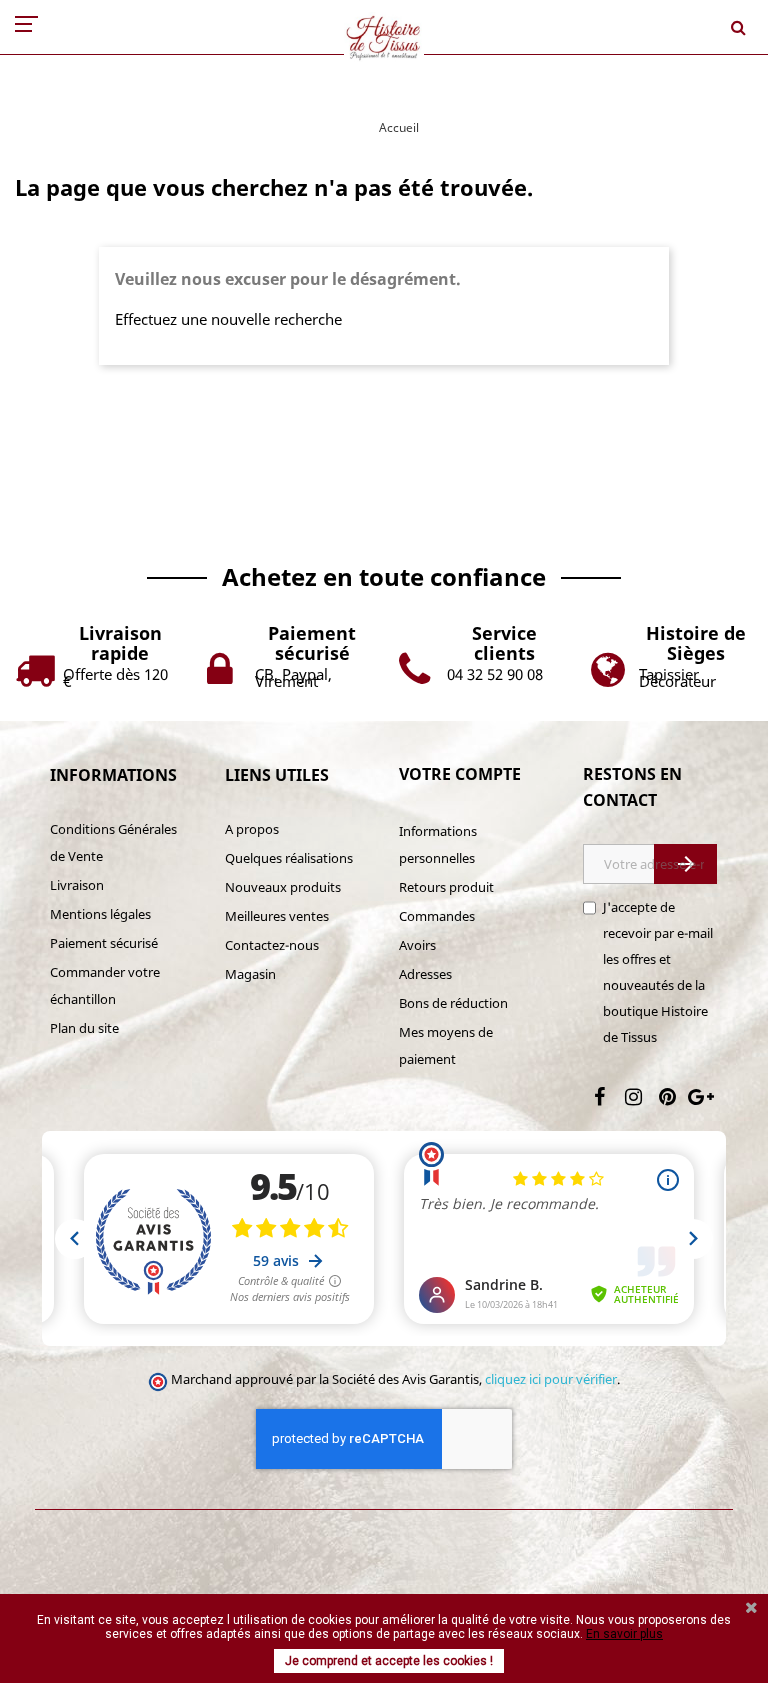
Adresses (425, 974)
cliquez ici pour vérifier (551, 1379)
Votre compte (460, 774)
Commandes (437, 916)
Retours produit (446, 887)
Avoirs (417, 945)
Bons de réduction (453, 1003)
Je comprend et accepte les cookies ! (389, 1661)
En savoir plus (624, 1634)
